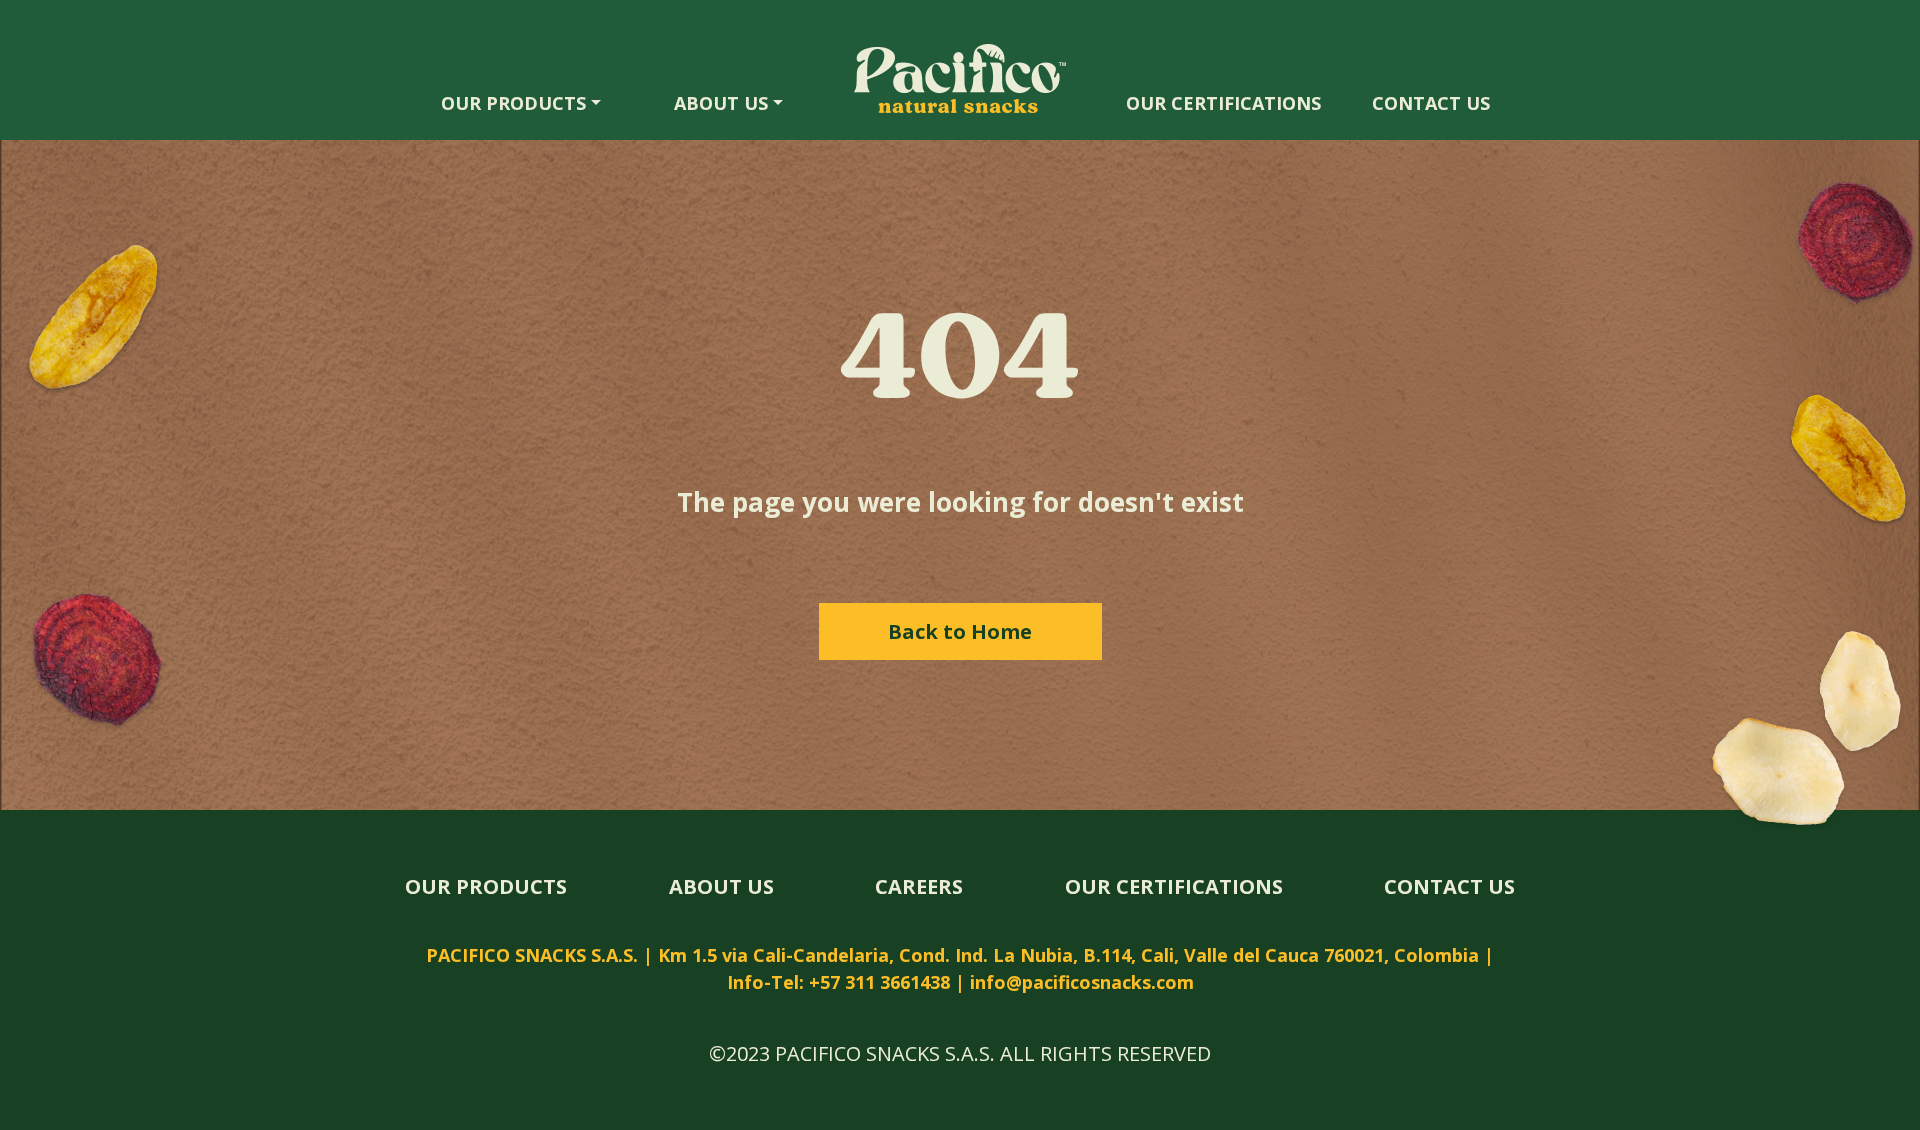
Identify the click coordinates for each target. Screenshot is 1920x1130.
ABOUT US (721, 103)
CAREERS (919, 886)
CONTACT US (1431, 103)
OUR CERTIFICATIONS (1223, 103)
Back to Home (960, 631)
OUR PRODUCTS (513, 103)
